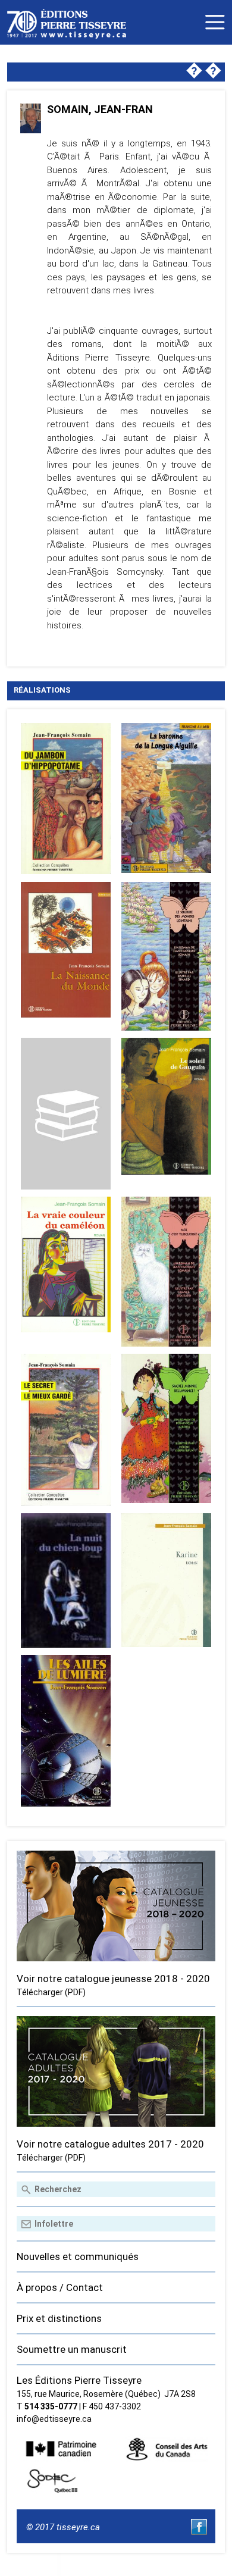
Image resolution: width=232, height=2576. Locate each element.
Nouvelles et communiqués (78, 2256)
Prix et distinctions (59, 2318)
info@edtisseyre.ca (54, 2419)
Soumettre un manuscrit (72, 2349)
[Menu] (215, 22)
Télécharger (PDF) (51, 1992)
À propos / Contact (60, 2287)
